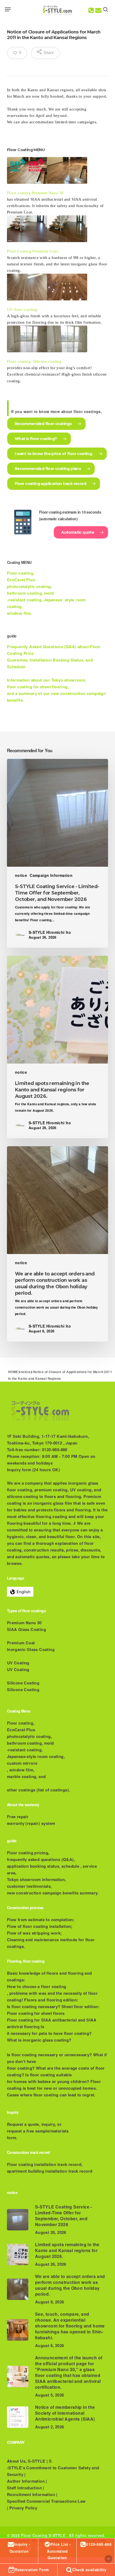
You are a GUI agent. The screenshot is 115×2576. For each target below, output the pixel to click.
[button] (8, 9)
